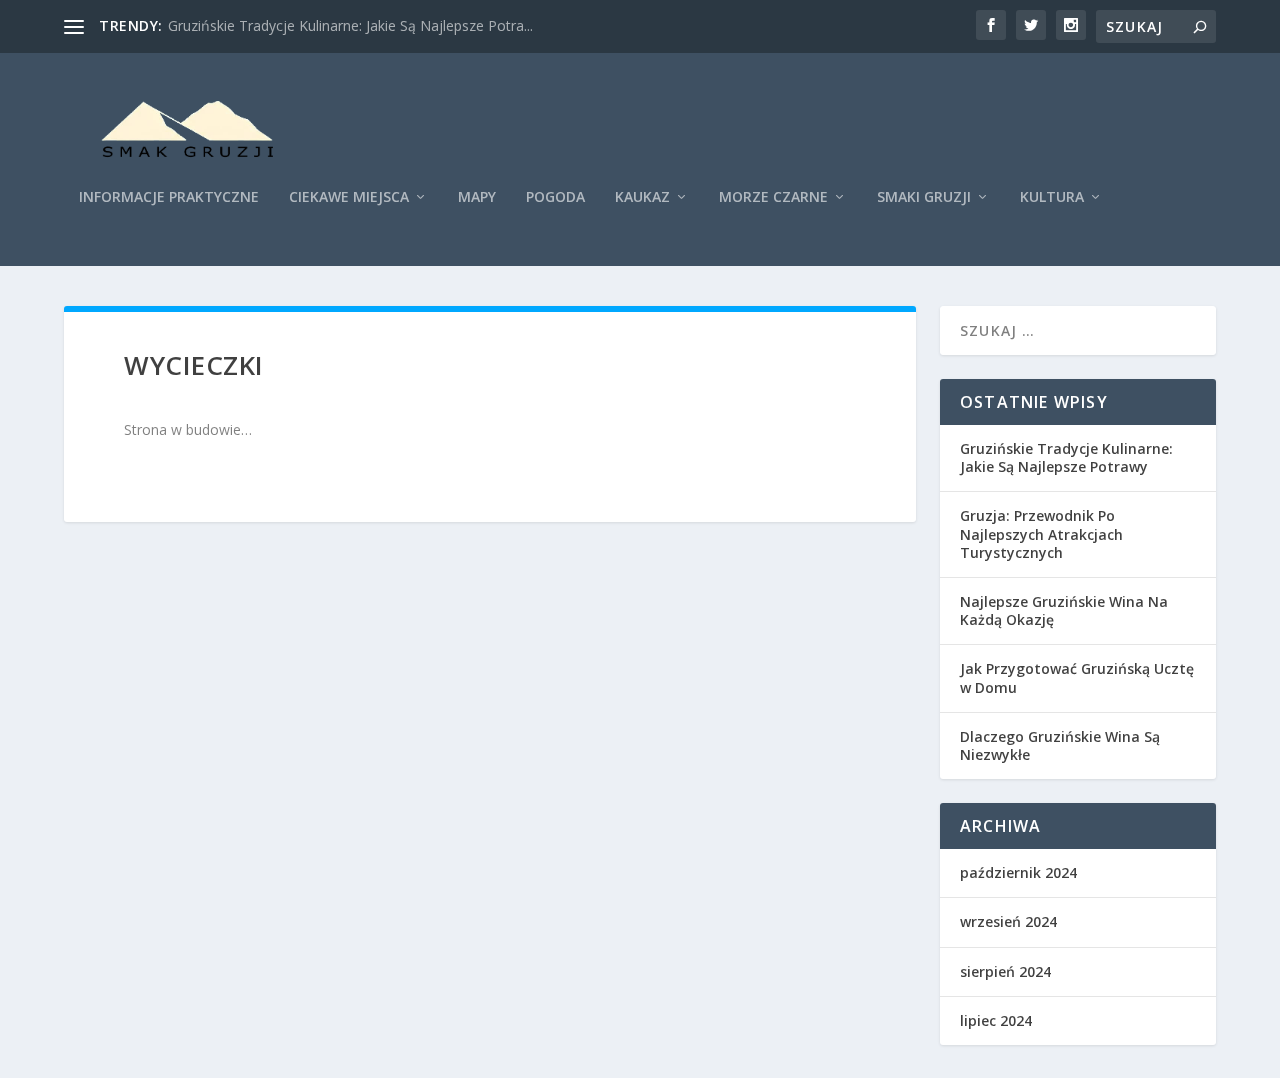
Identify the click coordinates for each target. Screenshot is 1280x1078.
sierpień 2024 (1005, 971)
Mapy (477, 197)
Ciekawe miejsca (349, 197)
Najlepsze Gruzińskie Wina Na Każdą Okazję (1064, 610)
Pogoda (555, 197)
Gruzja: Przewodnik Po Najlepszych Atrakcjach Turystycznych (1041, 533)
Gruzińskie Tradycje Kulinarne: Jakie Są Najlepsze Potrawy (1066, 457)
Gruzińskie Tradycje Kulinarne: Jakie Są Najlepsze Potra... (350, 25)
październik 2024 (1018, 872)
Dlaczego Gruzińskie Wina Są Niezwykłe (1060, 745)
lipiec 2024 (996, 1020)
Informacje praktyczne (169, 197)
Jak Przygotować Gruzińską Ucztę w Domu (1077, 677)
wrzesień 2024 (1008, 921)
